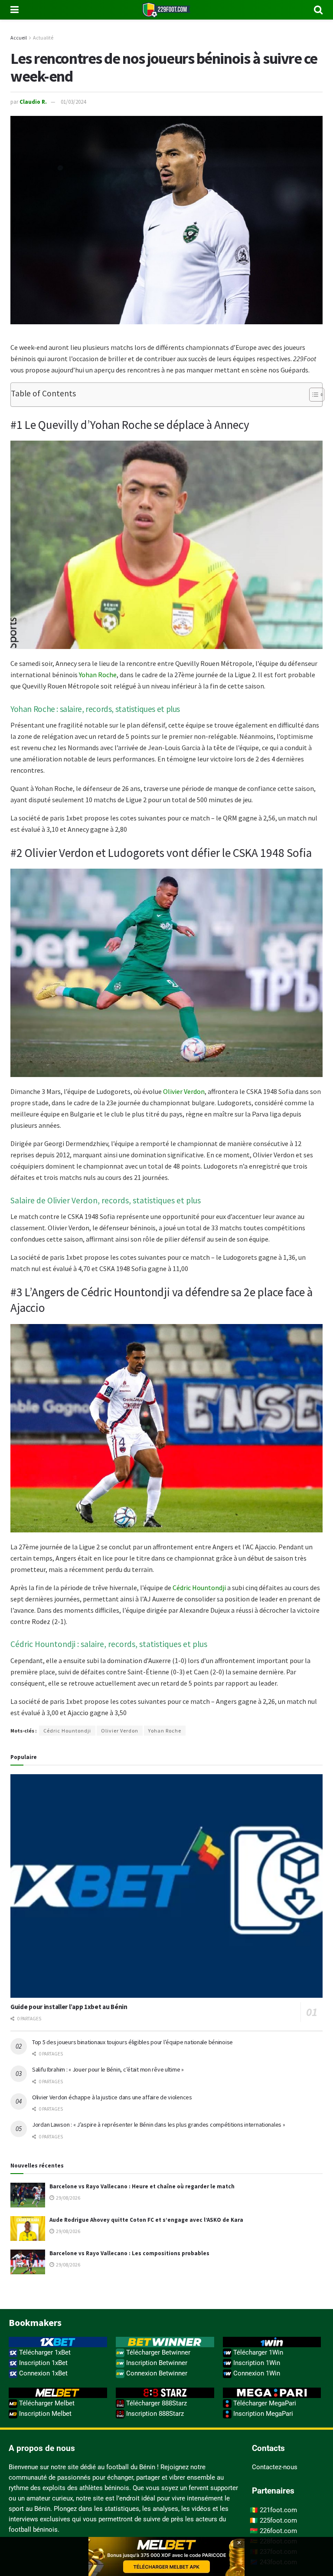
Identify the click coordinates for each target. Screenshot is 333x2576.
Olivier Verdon (184, 1091)
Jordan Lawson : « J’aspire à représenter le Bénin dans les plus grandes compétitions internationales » (158, 2125)
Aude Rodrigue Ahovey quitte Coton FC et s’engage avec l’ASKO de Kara (146, 2220)
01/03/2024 (73, 102)
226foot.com (278, 2531)
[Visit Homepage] (166, 10)
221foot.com (278, 2510)
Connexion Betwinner (156, 2373)
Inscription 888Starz (154, 2414)
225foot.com (278, 2520)
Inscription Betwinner (156, 2363)
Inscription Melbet (44, 2414)
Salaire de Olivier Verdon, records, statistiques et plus (106, 1200)
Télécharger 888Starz (156, 2403)
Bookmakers (35, 2322)
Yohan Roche (98, 675)
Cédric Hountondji (199, 1588)
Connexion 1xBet (42, 2373)
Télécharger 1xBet (44, 2352)
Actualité (43, 38)
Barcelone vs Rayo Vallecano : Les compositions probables (129, 2253)
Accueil (19, 38)
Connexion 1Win (256, 2373)
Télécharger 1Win (257, 2352)
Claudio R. (33, 102)
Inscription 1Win (256, 2363)
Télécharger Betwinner (157, 2352)
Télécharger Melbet (46, 2403)
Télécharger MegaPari (264, 2403)
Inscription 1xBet (42, 2363)
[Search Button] (318, 10)
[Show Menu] (15, 10)
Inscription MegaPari (262, 2414)
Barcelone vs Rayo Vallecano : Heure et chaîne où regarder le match (142, 2186)
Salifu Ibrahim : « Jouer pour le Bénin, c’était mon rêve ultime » (108, 2069)
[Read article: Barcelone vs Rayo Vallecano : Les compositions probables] (28, 2262)
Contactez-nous (275, 2467)
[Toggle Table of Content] (312, 395)
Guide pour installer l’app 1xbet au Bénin (69, 2007)
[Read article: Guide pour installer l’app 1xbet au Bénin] (166, 1886)
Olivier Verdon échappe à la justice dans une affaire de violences (112, 2097)
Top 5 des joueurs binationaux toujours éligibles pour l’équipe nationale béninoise (132, 2042)
